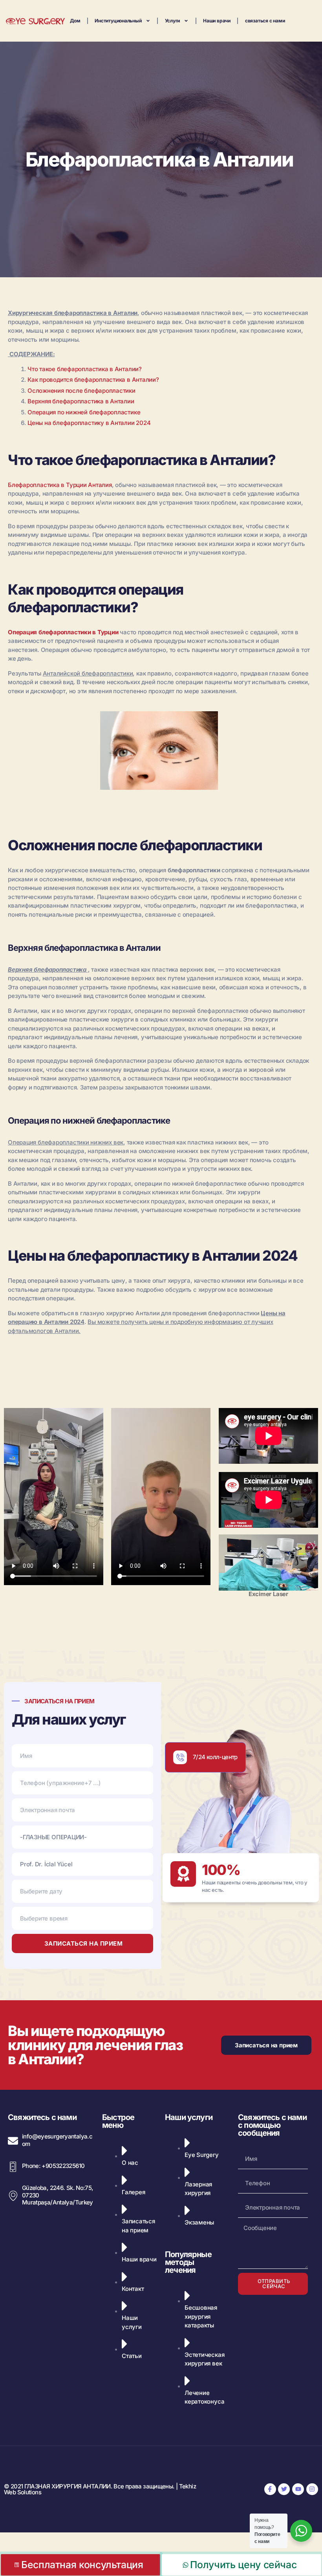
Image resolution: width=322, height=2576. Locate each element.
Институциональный (118, 21)
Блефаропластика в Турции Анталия (60, 485)
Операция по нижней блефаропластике (84, 412)
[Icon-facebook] (270, 2489)
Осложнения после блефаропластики (81, 391)
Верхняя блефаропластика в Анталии (81, 401)
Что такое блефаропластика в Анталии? (85, 369)
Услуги (173, 21)
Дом (75, 21)
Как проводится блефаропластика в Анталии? (93, 380)
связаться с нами (265, 21)
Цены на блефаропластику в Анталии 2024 (89, 423)
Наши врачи (217, 21)
